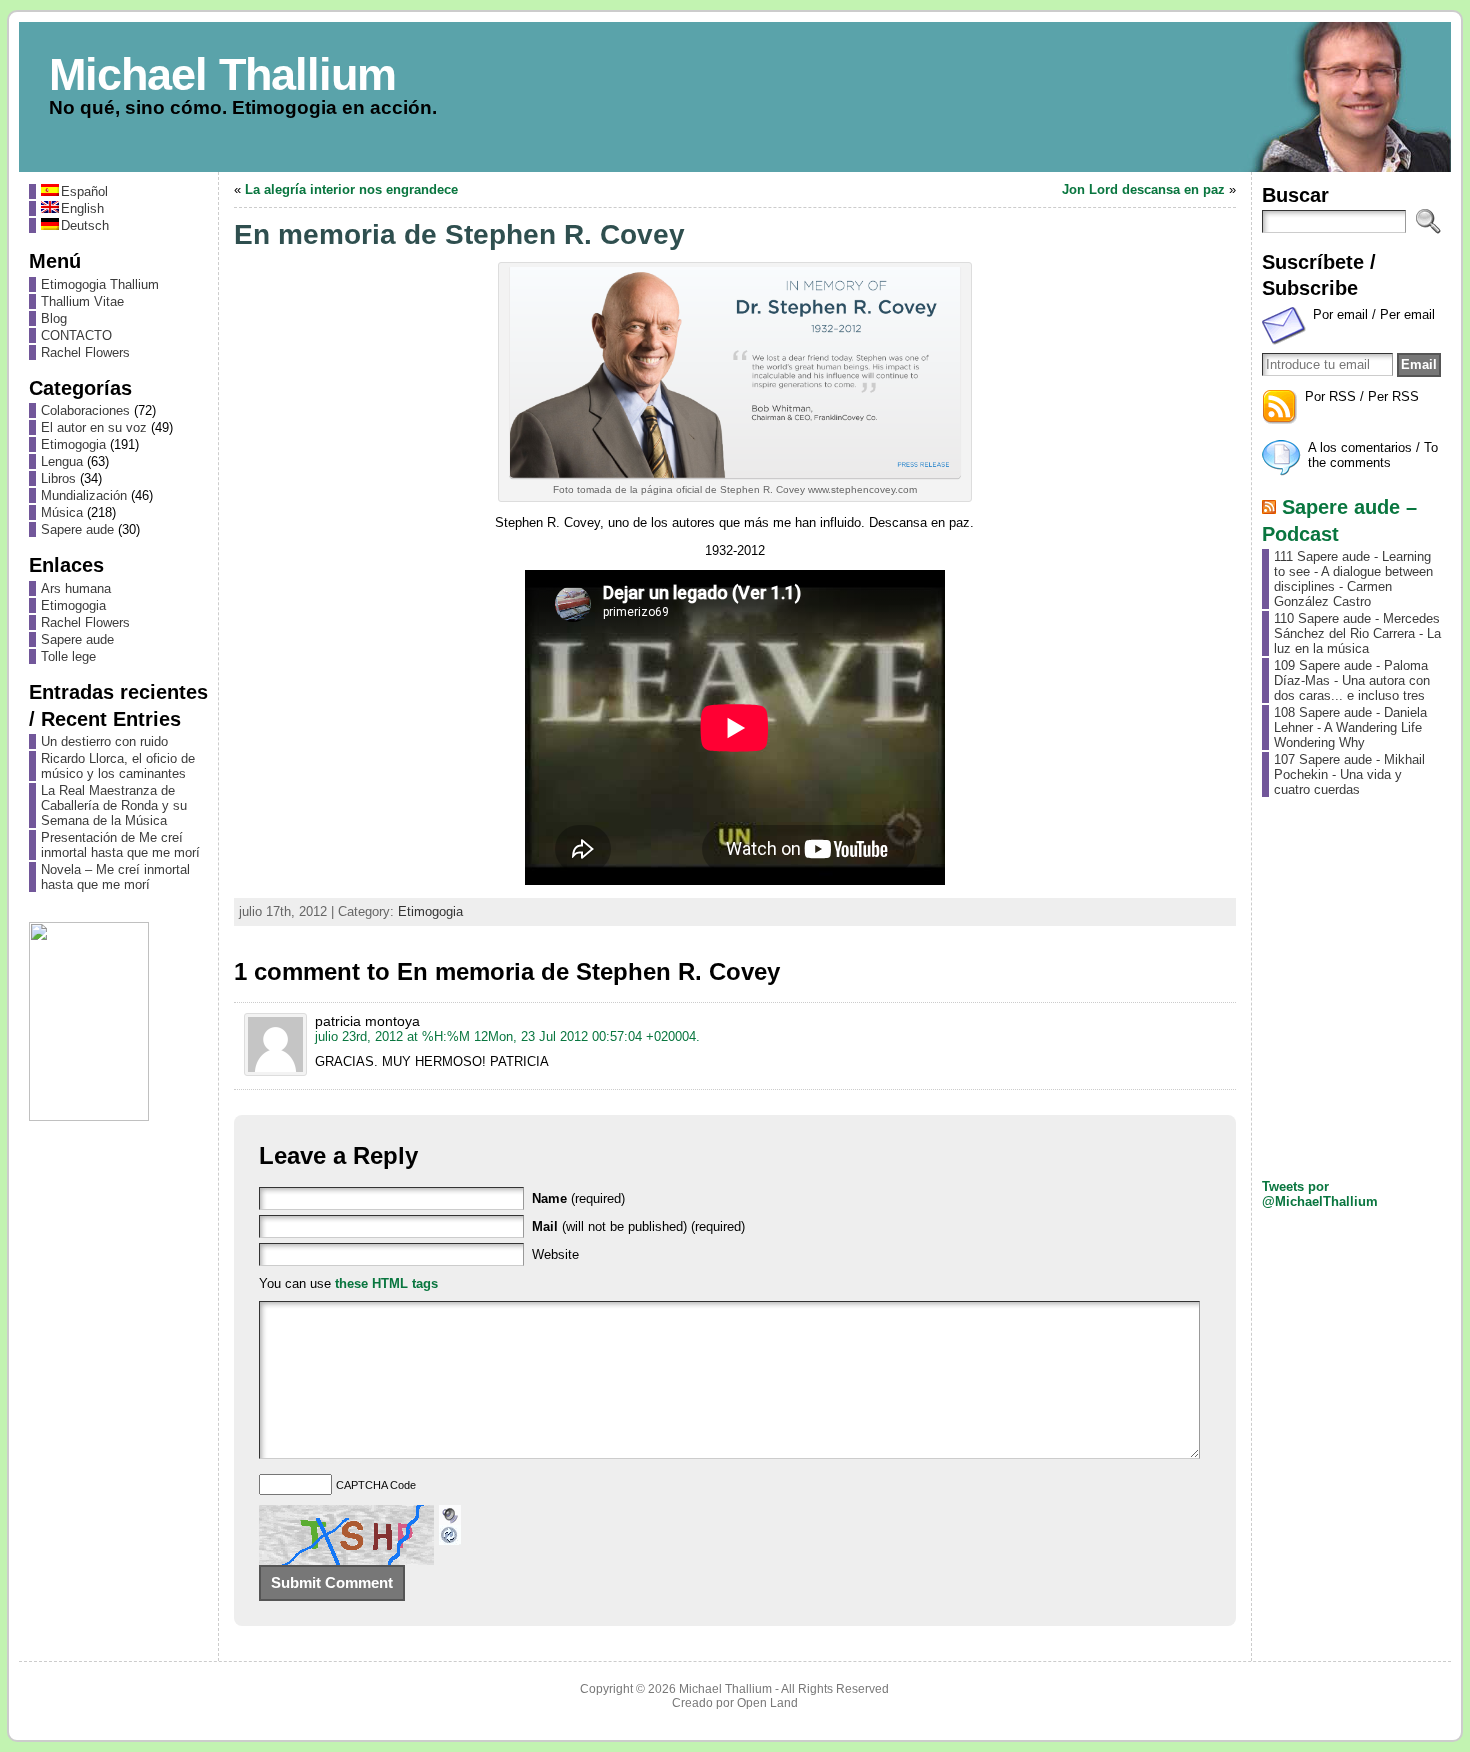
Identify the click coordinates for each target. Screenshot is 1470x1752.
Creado (692, 1703)
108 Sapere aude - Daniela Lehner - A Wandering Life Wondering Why (1350, 727)
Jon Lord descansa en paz (1143, 189)
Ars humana (76, 588)
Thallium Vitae (82, 301)
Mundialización (84, 495)
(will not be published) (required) (638, 1226)
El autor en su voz (94, 427)
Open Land (767, 1703)
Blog (54, 318)
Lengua (62, 461)
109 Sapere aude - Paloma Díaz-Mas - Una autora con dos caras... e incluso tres (1352, 680)
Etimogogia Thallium (100, 284)
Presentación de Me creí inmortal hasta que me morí (120, 845)
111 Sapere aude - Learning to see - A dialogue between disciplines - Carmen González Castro (1353, 579)
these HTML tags (386, 1283)
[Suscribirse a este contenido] (1269, 506)
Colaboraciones (85, 410)
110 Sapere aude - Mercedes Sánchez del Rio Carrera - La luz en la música (1357, 633)
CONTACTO (76, 335)
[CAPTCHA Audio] (450, 1512)
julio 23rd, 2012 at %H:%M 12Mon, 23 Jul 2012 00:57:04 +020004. (507, 1036)
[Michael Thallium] (734, 97)
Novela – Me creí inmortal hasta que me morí (115, 877)
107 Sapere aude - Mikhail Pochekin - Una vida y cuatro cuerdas (1349, 774)
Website (555, 1254)
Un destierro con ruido (104, 741)
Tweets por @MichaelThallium (1320, 1194)
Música (62, 512)
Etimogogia (73, 444)
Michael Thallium (222, 74)
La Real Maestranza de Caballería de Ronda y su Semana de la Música (114, 805)
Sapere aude (77, 529)
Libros (58, 478)
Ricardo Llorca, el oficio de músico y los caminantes (118, 766)
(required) (578, 1198)
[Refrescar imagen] (450, 1537)
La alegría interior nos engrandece (351, 189)
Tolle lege (68, 656)
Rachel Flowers (85, 352)
